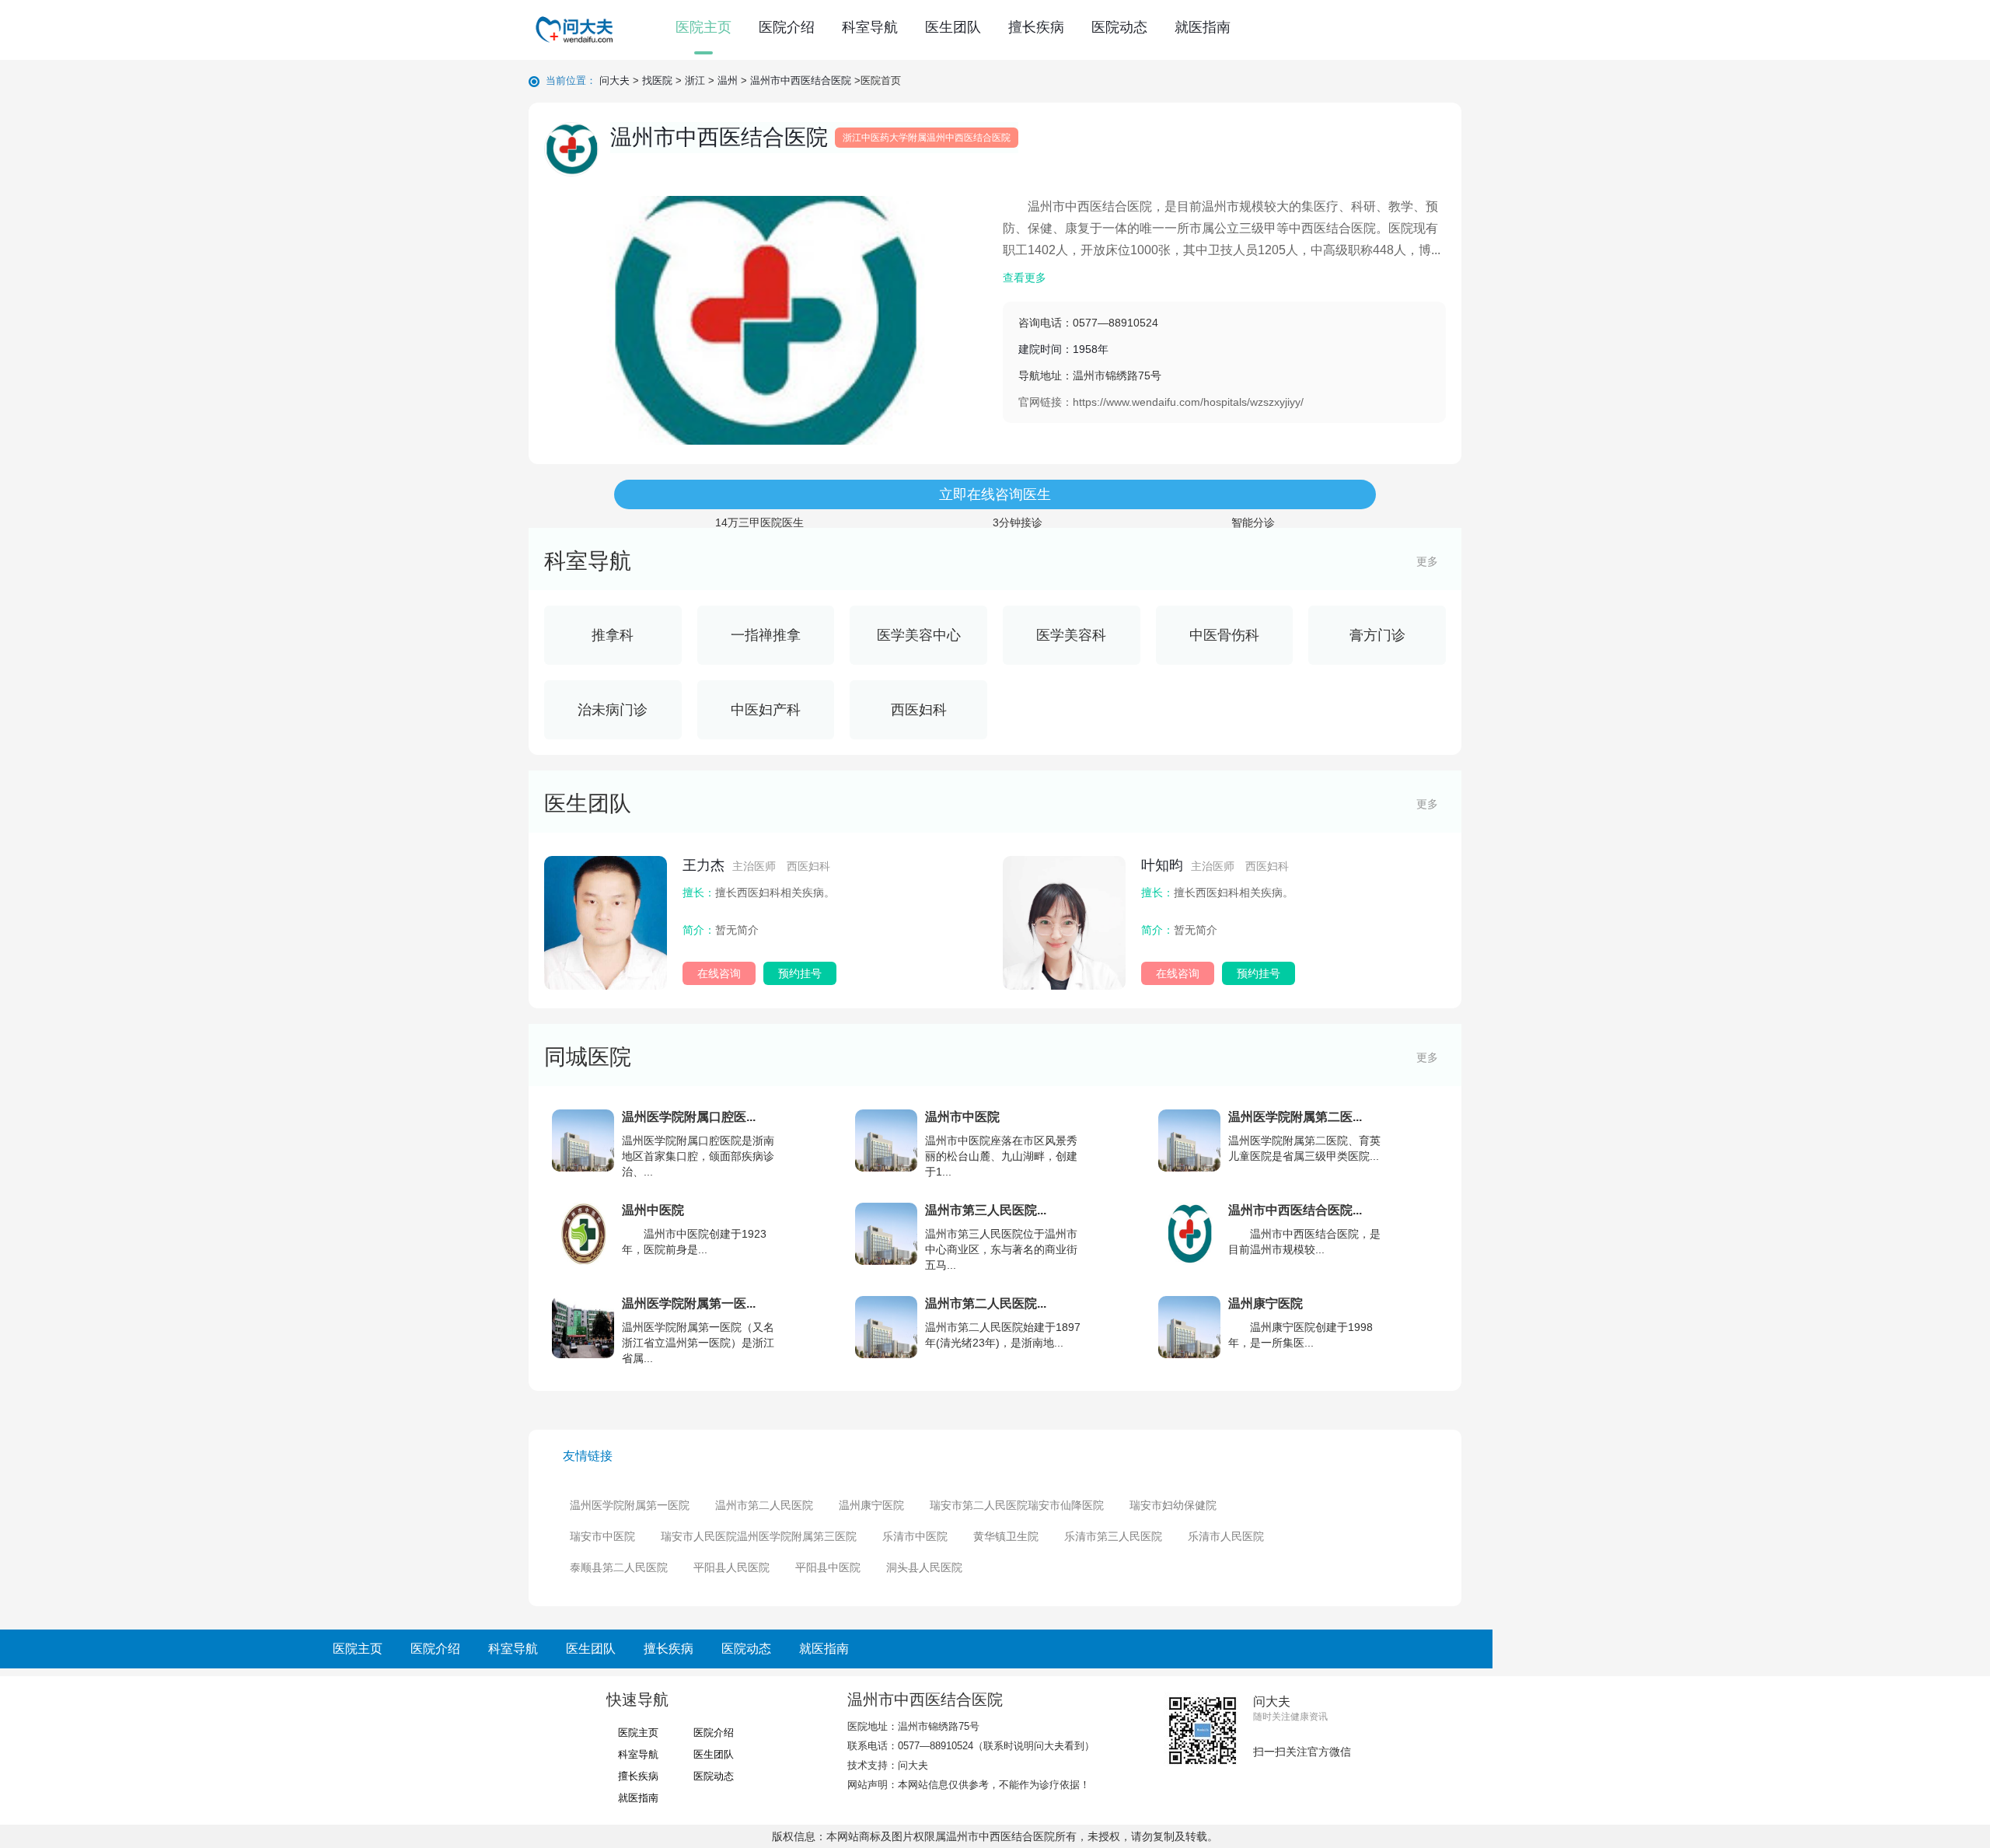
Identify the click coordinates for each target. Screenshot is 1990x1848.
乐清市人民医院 (1226, 1536)
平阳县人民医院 (731, 1567)
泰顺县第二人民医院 (619, 1567)
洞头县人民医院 (924, 1567)
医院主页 (703, 27)
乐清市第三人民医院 (1113, 1536)
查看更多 (1025, 278)
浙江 (695, 80)
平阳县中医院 (828, 1567)
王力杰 (756, 865)
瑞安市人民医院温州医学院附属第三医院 (759, 1536)
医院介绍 (787, 27)
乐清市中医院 (915, 1536)
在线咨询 (719, 973)
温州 (728, 80)
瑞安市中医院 (602, 1536)
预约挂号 (800, 973)
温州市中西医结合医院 (801, 80)
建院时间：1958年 (1090, 362)
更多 (1427, 561)
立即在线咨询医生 (995, 494)
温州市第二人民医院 (764, 1505)
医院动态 (1119, 27)
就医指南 (1203, 27)
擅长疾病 (1036, 27)
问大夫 (614, 80)
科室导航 (870, 27)
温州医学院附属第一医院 (630, 1505)
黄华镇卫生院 (1006, 1536)
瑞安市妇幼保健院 (1173, 1505)
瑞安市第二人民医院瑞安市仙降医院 (1017, 1505)
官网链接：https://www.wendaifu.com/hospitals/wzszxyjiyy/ (1161, 402)
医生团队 (953, 27)
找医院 (657, 80)
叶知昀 (1215, 865)
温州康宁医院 (871, 1505)
